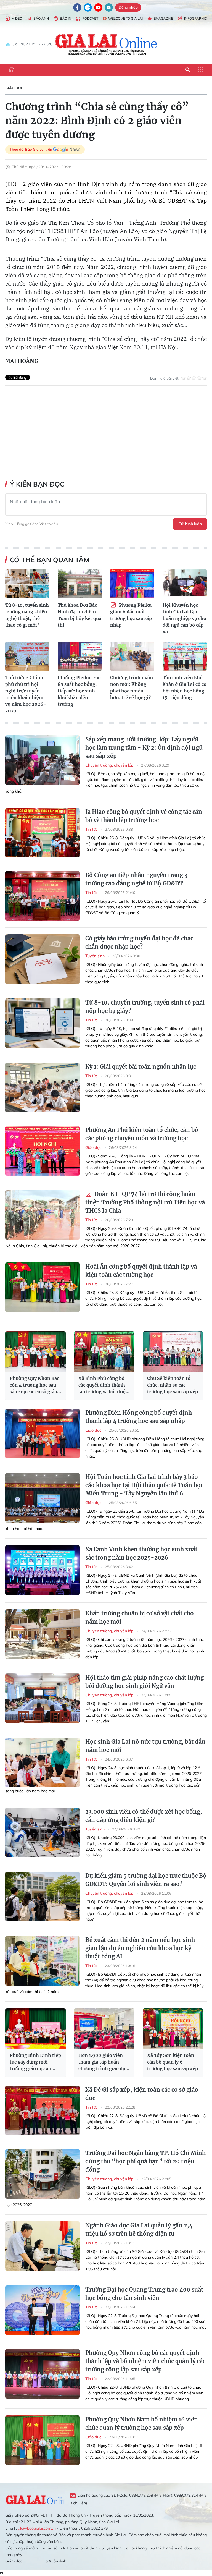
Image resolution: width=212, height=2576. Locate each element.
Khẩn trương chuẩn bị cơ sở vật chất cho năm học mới (140, 1617)
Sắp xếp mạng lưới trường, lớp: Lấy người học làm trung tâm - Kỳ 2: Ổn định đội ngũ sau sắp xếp (144, 748)
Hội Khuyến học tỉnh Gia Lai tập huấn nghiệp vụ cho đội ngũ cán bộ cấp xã (184, 618)
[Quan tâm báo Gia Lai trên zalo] (88, 7)
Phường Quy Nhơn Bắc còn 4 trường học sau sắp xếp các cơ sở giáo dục (34, 1385)
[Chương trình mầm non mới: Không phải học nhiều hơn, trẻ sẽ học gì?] (132, 656)
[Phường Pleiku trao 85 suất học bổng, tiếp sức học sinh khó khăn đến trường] (80, 656)
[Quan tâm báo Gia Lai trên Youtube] (98, 7)
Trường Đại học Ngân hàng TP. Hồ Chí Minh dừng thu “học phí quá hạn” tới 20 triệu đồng (145, 2161)
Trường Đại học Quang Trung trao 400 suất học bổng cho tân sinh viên (144, 2294)
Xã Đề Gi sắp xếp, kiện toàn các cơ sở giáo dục (142, 2094)
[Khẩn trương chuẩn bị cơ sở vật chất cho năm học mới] (43, 1634)
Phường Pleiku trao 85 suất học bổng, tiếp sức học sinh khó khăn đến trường (79, 691)
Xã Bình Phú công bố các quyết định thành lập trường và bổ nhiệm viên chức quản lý (104, 1385)
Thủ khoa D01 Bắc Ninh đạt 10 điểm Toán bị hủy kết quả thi (79, 615)
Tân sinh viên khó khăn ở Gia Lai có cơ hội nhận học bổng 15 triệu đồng (185, 687)
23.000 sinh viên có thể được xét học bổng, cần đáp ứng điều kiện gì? (144, 1816)
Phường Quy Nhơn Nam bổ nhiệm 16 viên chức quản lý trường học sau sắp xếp (142, 2424)
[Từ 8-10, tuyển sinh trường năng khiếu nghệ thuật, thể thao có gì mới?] (27, 584)
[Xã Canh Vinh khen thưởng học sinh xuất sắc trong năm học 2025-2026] (43, 1570)
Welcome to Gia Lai (125, 18)
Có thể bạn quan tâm (50, 560)
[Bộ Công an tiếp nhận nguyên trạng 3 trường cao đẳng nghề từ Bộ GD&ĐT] (43, 896)
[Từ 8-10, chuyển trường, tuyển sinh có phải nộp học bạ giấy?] (43, 1023)
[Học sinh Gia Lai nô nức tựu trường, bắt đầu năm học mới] (43, 1762)
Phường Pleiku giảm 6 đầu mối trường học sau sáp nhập (131, 615)
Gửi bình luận (190, 524)
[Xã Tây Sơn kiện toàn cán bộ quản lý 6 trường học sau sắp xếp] (173, 2028)
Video (17, 18)
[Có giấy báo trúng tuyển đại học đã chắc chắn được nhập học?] (43, 959)
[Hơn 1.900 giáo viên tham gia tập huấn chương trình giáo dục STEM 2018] (104, 2028)
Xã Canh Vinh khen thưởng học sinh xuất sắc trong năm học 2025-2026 (141, 1553)
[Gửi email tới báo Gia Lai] (109, 7)
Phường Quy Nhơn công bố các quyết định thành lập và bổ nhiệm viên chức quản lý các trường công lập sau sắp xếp (145, 2361)
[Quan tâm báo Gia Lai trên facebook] (77, 7)
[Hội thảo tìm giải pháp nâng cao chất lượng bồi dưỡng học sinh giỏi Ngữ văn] (43, 1698)
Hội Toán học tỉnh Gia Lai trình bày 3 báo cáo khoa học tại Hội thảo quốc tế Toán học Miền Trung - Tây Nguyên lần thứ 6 (144, 1485)
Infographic (195, 18)
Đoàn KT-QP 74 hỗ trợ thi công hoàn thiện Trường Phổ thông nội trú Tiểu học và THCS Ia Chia (145, 1202)
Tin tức (92, 829)
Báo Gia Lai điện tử (106, 44)
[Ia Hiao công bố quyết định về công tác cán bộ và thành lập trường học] (43, 833)
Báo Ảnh (41, 18)
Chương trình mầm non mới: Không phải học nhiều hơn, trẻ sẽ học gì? (132, 687)
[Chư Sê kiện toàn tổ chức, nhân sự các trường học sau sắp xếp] (173, 1351)
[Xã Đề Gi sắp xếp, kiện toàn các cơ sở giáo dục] (43, 2111)
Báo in (66, 18)
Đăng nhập (128, 7)
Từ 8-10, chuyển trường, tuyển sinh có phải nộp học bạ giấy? (145, 1007)
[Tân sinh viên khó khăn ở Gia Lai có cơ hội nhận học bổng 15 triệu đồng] (185, 656)
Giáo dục (14, 88)
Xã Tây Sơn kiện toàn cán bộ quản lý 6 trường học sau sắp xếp (173, 2062)
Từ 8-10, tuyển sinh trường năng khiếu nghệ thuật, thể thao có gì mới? (27, 615)
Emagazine (163, 18)
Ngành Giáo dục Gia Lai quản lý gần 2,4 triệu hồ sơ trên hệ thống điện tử (139, 2230)
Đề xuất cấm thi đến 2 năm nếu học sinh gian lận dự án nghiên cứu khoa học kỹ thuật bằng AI (140, 1948)
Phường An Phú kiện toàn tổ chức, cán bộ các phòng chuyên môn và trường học (142, 1134)
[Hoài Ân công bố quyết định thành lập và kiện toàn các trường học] (43, 1287)
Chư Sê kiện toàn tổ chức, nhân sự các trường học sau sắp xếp (173, 1385)
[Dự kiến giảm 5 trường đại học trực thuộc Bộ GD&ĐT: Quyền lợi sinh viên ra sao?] (43, 1897)
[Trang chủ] (12, 70)
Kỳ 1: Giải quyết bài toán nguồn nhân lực (141, 1067)
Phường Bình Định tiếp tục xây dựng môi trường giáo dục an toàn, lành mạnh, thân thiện (35, 2062)
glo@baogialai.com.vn (37, 2528)
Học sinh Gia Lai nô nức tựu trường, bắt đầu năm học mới (145, 1746)
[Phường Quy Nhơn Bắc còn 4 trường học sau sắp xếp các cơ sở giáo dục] (35, 1351)
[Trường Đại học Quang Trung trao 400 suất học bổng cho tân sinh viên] (43, 2310)
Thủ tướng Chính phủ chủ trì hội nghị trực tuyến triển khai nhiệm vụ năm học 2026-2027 (26, 694)
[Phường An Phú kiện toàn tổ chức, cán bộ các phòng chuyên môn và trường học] (43, 1151)
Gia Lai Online (35, 2499)
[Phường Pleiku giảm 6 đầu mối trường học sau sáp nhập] (132, 584)
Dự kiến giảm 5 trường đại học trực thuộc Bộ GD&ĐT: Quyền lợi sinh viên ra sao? (146, 1880)
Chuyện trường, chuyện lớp (110, 765)
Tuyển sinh (96, 956)
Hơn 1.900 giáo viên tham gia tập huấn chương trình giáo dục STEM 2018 (103, 2062)
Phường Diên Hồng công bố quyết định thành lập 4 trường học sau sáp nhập (139, 1417)
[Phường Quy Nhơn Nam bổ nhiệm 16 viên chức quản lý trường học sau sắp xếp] (43, 2440)
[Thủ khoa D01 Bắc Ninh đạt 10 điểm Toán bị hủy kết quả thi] (80, 584)
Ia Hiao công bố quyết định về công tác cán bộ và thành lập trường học (144, 816)
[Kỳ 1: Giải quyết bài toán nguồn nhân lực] (43, 1087)
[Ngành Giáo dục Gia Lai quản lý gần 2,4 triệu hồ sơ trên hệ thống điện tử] (43, 2246)
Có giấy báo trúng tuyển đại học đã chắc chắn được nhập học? (139, 942)
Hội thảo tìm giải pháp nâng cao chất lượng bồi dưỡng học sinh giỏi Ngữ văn (145, 1682)
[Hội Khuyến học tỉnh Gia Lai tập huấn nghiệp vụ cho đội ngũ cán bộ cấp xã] (185, 584)
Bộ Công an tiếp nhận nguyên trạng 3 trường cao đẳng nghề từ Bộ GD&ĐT (136, 879)
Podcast (90, 18)
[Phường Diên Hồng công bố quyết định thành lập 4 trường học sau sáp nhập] (43, 1434)
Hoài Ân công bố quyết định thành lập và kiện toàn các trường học (141, 1271)
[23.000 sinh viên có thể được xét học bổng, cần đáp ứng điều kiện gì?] (43, 1832)
